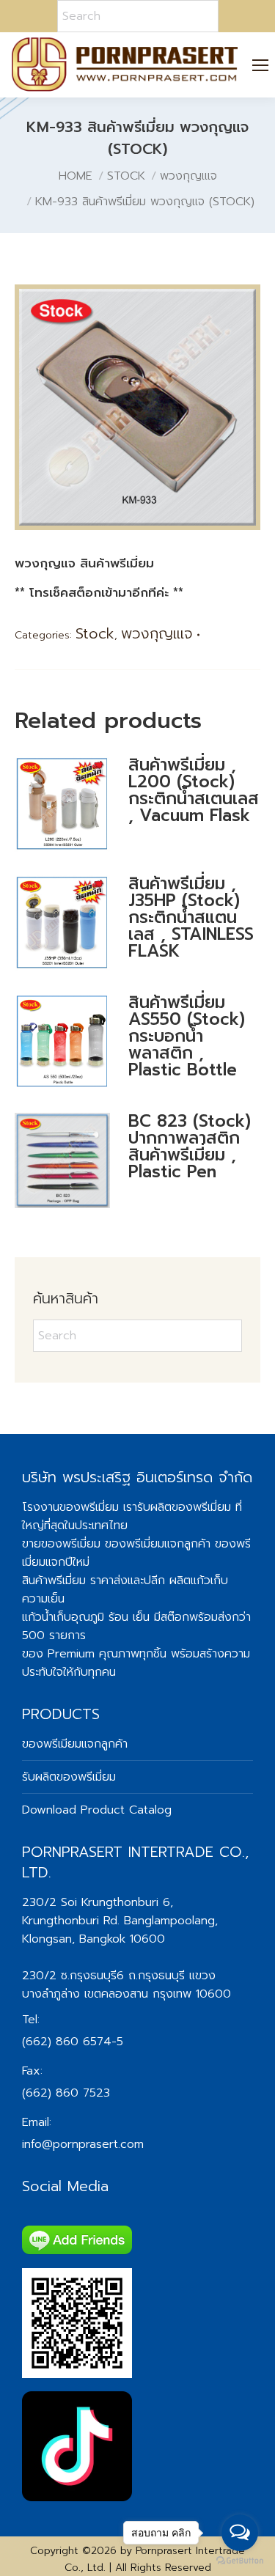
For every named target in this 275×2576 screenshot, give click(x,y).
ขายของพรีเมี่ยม (61, 1544)
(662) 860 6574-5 (73, 2042)
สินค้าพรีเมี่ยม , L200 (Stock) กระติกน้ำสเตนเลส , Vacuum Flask (194, 790)
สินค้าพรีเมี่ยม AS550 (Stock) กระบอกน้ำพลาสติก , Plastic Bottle (187, 1036)
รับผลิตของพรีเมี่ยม (184, 1507)
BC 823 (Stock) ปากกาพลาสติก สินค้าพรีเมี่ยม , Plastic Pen (190, 1147)
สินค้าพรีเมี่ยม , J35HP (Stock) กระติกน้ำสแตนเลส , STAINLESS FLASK (191, 917)
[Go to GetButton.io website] (240, 2561)
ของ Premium (58, 1654)
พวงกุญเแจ (157, 633)
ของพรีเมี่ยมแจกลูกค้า (158, 1544)
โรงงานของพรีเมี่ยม (70, 1507)
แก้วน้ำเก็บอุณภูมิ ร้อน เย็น (86, 1617)
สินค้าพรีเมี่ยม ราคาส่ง (75, 1580)
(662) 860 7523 (66, 2093)
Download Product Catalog (97, 1810)
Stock (95, 633)
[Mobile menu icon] (261, 65)
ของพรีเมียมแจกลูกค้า (75, 1744)
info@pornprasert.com (83, 2144)
